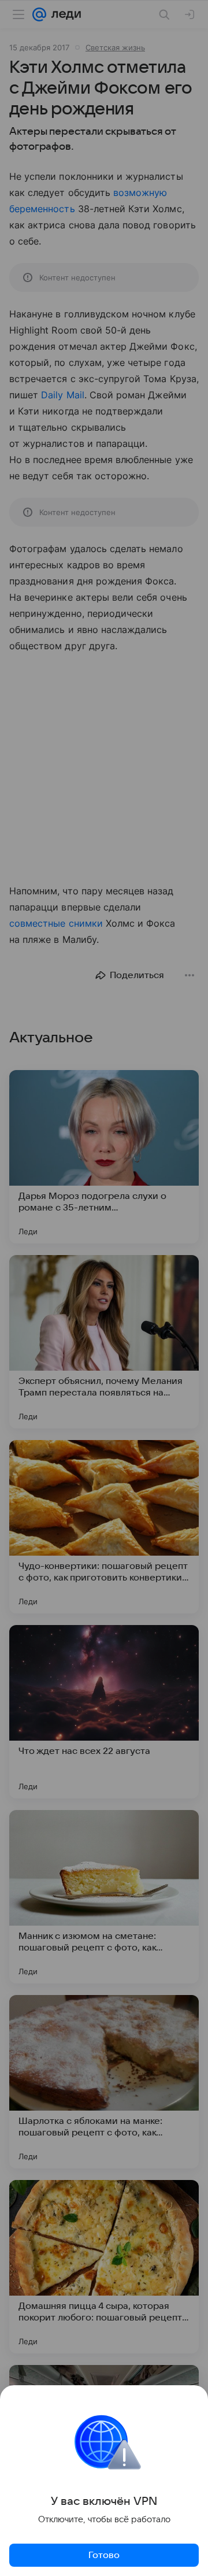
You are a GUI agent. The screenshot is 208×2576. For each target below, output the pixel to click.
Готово (104, 2555)
